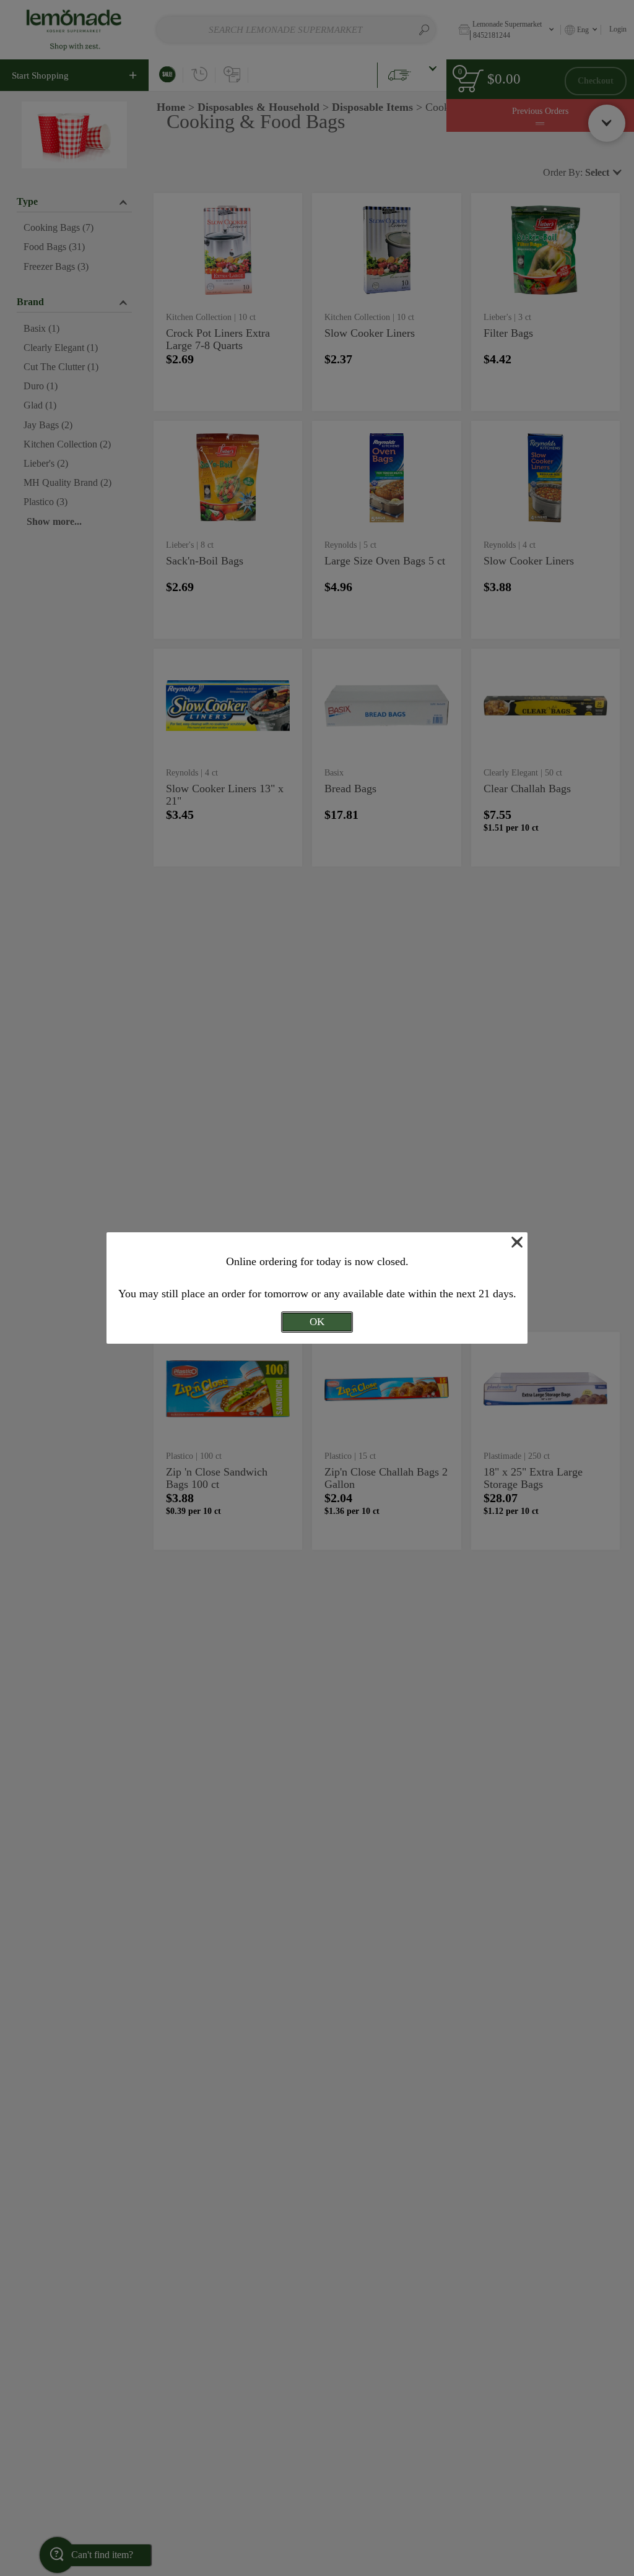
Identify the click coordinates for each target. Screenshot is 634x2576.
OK (317, 1322)
